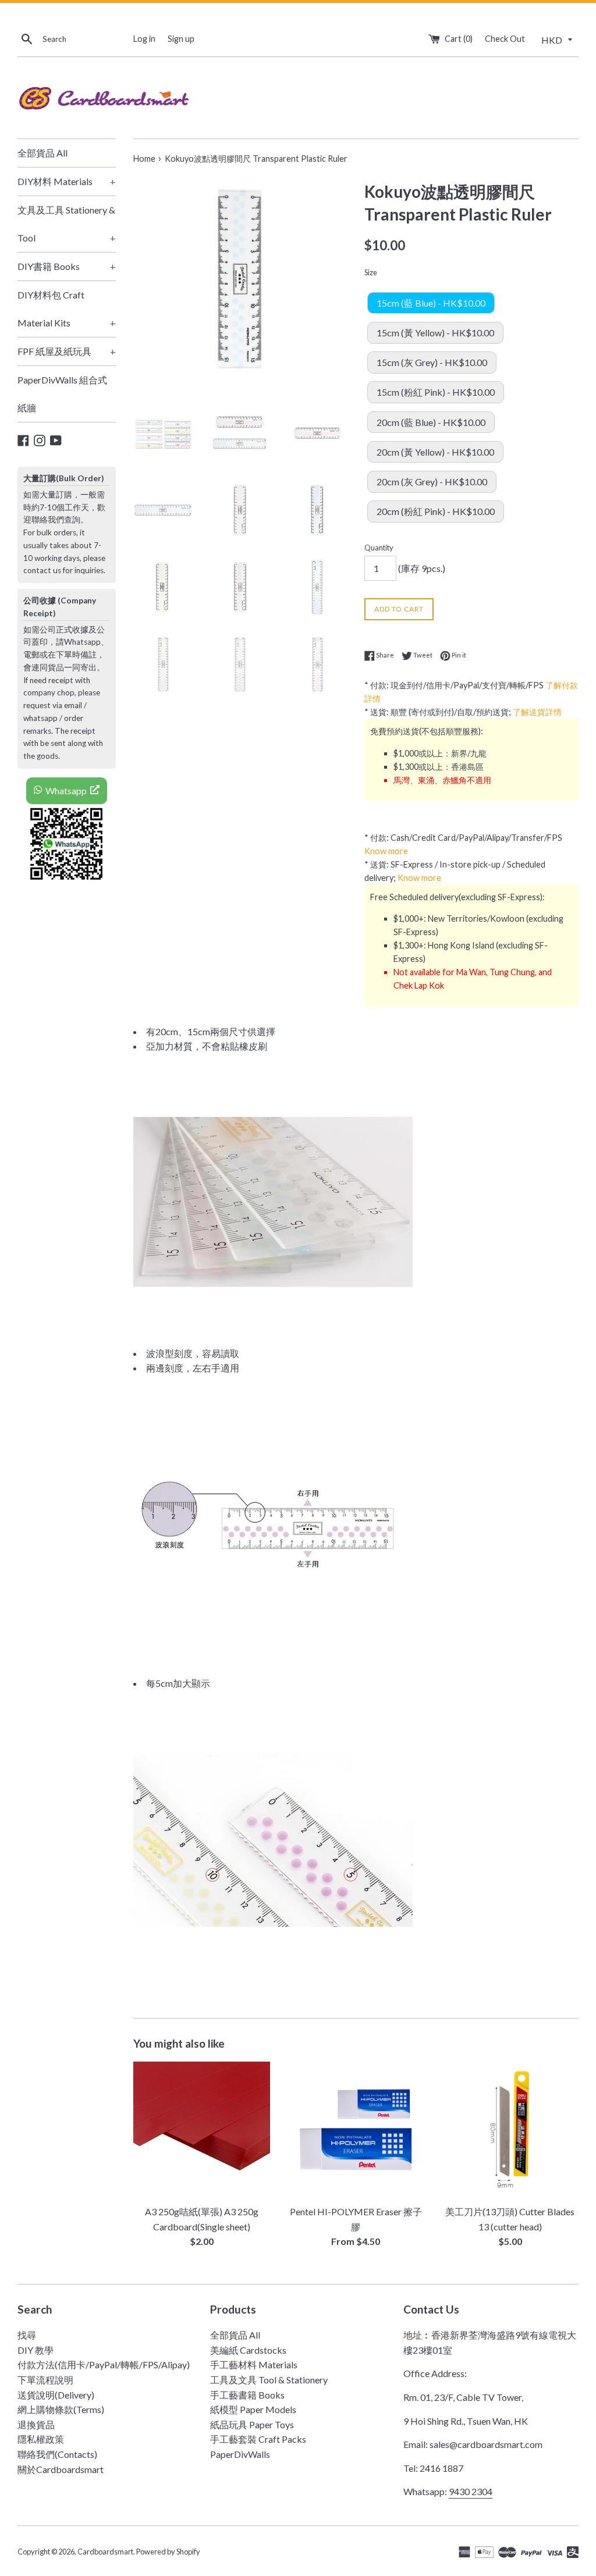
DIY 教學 (36, 2350)
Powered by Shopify (168, 2552)
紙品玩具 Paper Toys (252, 2424)
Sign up (181, 39)
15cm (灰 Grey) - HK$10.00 (432, 362)
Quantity (379, 548)
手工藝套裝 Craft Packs (258, 2439)
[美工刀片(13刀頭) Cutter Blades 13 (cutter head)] (510, 2130)
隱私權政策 (41, 2439)
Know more (386, 851)
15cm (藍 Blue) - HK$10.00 (431, 303)
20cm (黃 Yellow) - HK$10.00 (435, 452)
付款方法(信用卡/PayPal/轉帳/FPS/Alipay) (104, 2364)
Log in (144, 39)
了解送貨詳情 (537, 712)
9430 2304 (471, 2491)
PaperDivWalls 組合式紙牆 (62, 394)
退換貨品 (36, 2424)
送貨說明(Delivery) (56, 2395)
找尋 (27, 2335)
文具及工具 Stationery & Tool (67, 224)
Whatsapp (66, 790)
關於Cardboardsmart (61, 2469)
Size (371, 272)
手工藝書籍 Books (247, 2395)
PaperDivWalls (240, 2454)
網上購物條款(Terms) (61, 2409)
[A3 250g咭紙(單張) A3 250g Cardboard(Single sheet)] (202, 2130)
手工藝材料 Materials (254, 2364)
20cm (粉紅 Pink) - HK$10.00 (436, 511)
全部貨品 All (42, 153)
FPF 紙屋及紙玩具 (67, 351)
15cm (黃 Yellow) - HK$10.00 (435, 333)
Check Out (505, 39)
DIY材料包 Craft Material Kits (67, 309)
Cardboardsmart (105, 2552)
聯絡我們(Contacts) (57, 2454)
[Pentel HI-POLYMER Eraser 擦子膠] (356, 2130)
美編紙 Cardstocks (248, 2350)
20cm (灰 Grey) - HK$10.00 (432, 482)
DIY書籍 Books (67, 266)
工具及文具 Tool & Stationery (269, 2380)
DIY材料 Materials (67, 181)
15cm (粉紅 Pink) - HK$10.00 (436, 392)
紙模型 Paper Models (253, 2409)
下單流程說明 (45, 2380)
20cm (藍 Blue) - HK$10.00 (431, 422)
